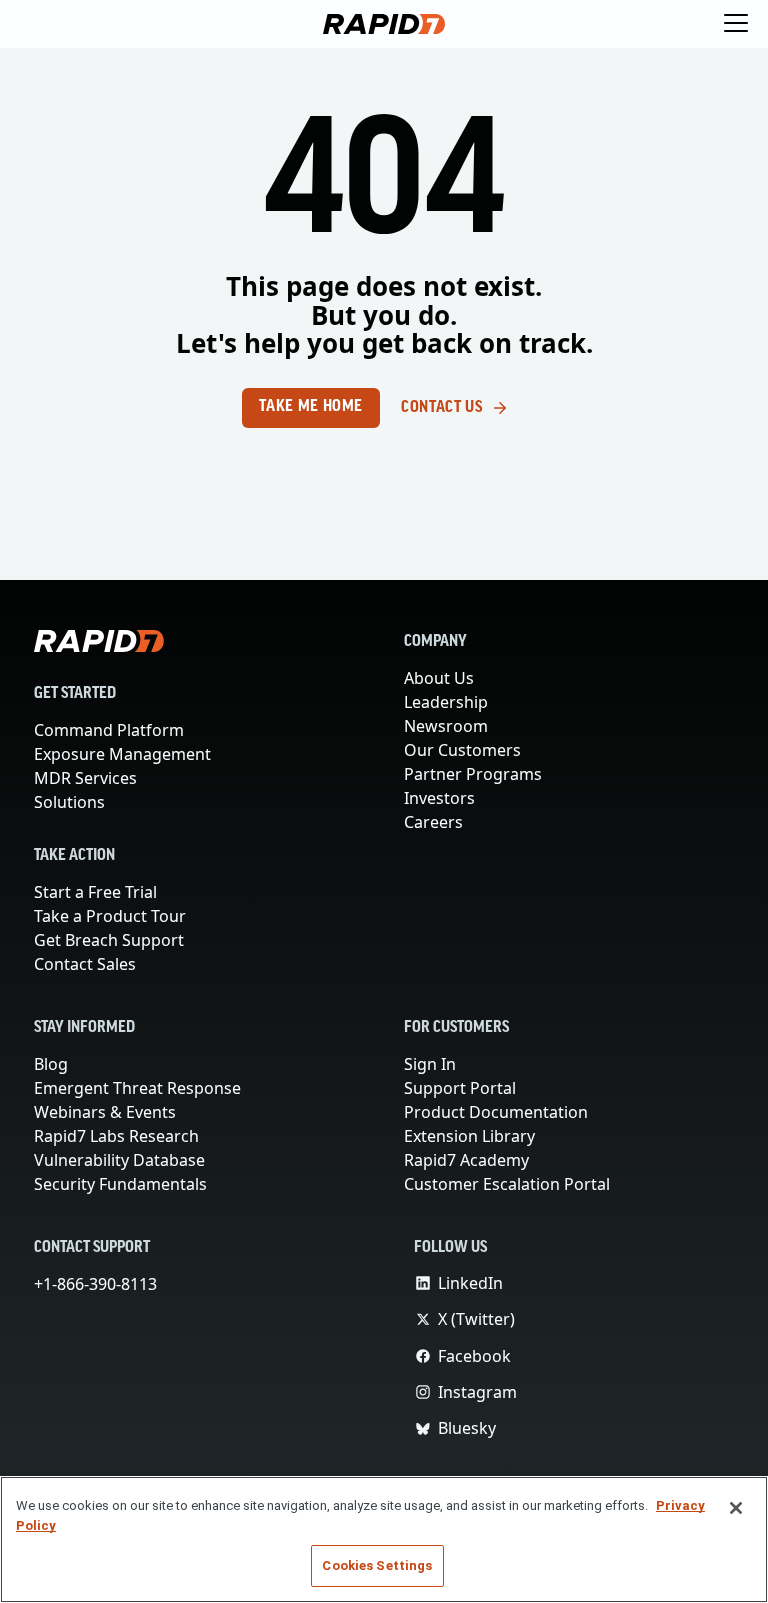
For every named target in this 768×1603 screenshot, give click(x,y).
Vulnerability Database (119, 1160)
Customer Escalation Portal (507, 1184)
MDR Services (88, 778)
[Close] (736, 1508)
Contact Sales (86, 964)
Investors (439, 798)
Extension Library (470, 1136)
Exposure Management (122, 754)
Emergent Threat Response (138, 1088)
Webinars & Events (105, 1112)
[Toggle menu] (736, 24)
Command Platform (108, 730)
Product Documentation (495, 1112)
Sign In (430, 1064)
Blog (51, 1064)
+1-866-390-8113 (99, 1284)
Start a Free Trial (98, 892)
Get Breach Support (111, 940)
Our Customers (462, 750)
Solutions (69, 802)
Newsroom (446, 726)
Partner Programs (473, 774)
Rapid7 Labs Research (119, 1136)
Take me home (311, 407)
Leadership (445, 702)
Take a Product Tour (113, 916)
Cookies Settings (377, 1565)
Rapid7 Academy (468, 1160)
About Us (440, 678)
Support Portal (461, 1088)
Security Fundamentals (121, 1184)
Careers (434, 822)
